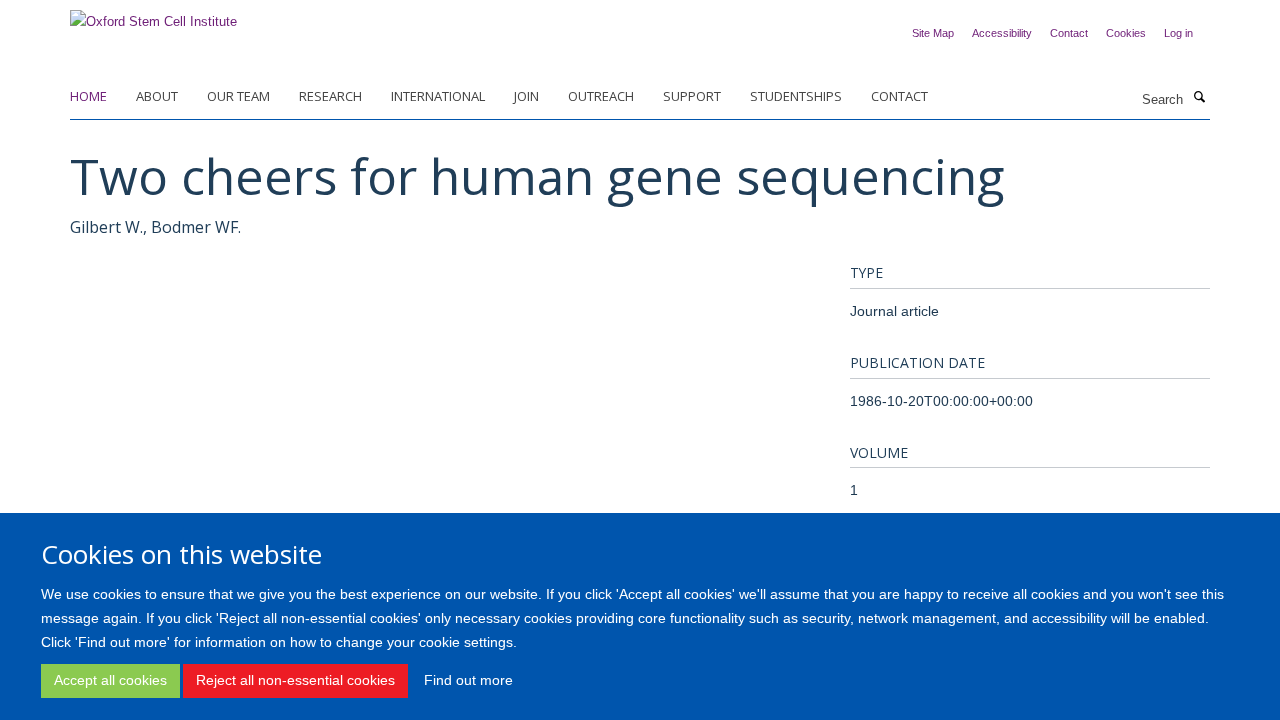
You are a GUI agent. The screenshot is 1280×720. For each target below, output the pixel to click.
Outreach (601, 96)
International (438, 96)
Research (330, 96)
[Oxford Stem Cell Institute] (153, 15)
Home (88, 96)
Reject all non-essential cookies (295, 680)
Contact (1069, 33)
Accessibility (1002, 33)
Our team (238, 96)
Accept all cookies (110, 680)
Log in (1178, 33)
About (157, 96)
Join (526, 96)
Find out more (468, 680)
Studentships (796, 96)
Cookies (1126, 33)
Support (692, 96)
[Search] (1199, 98)
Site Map (933, 33)
